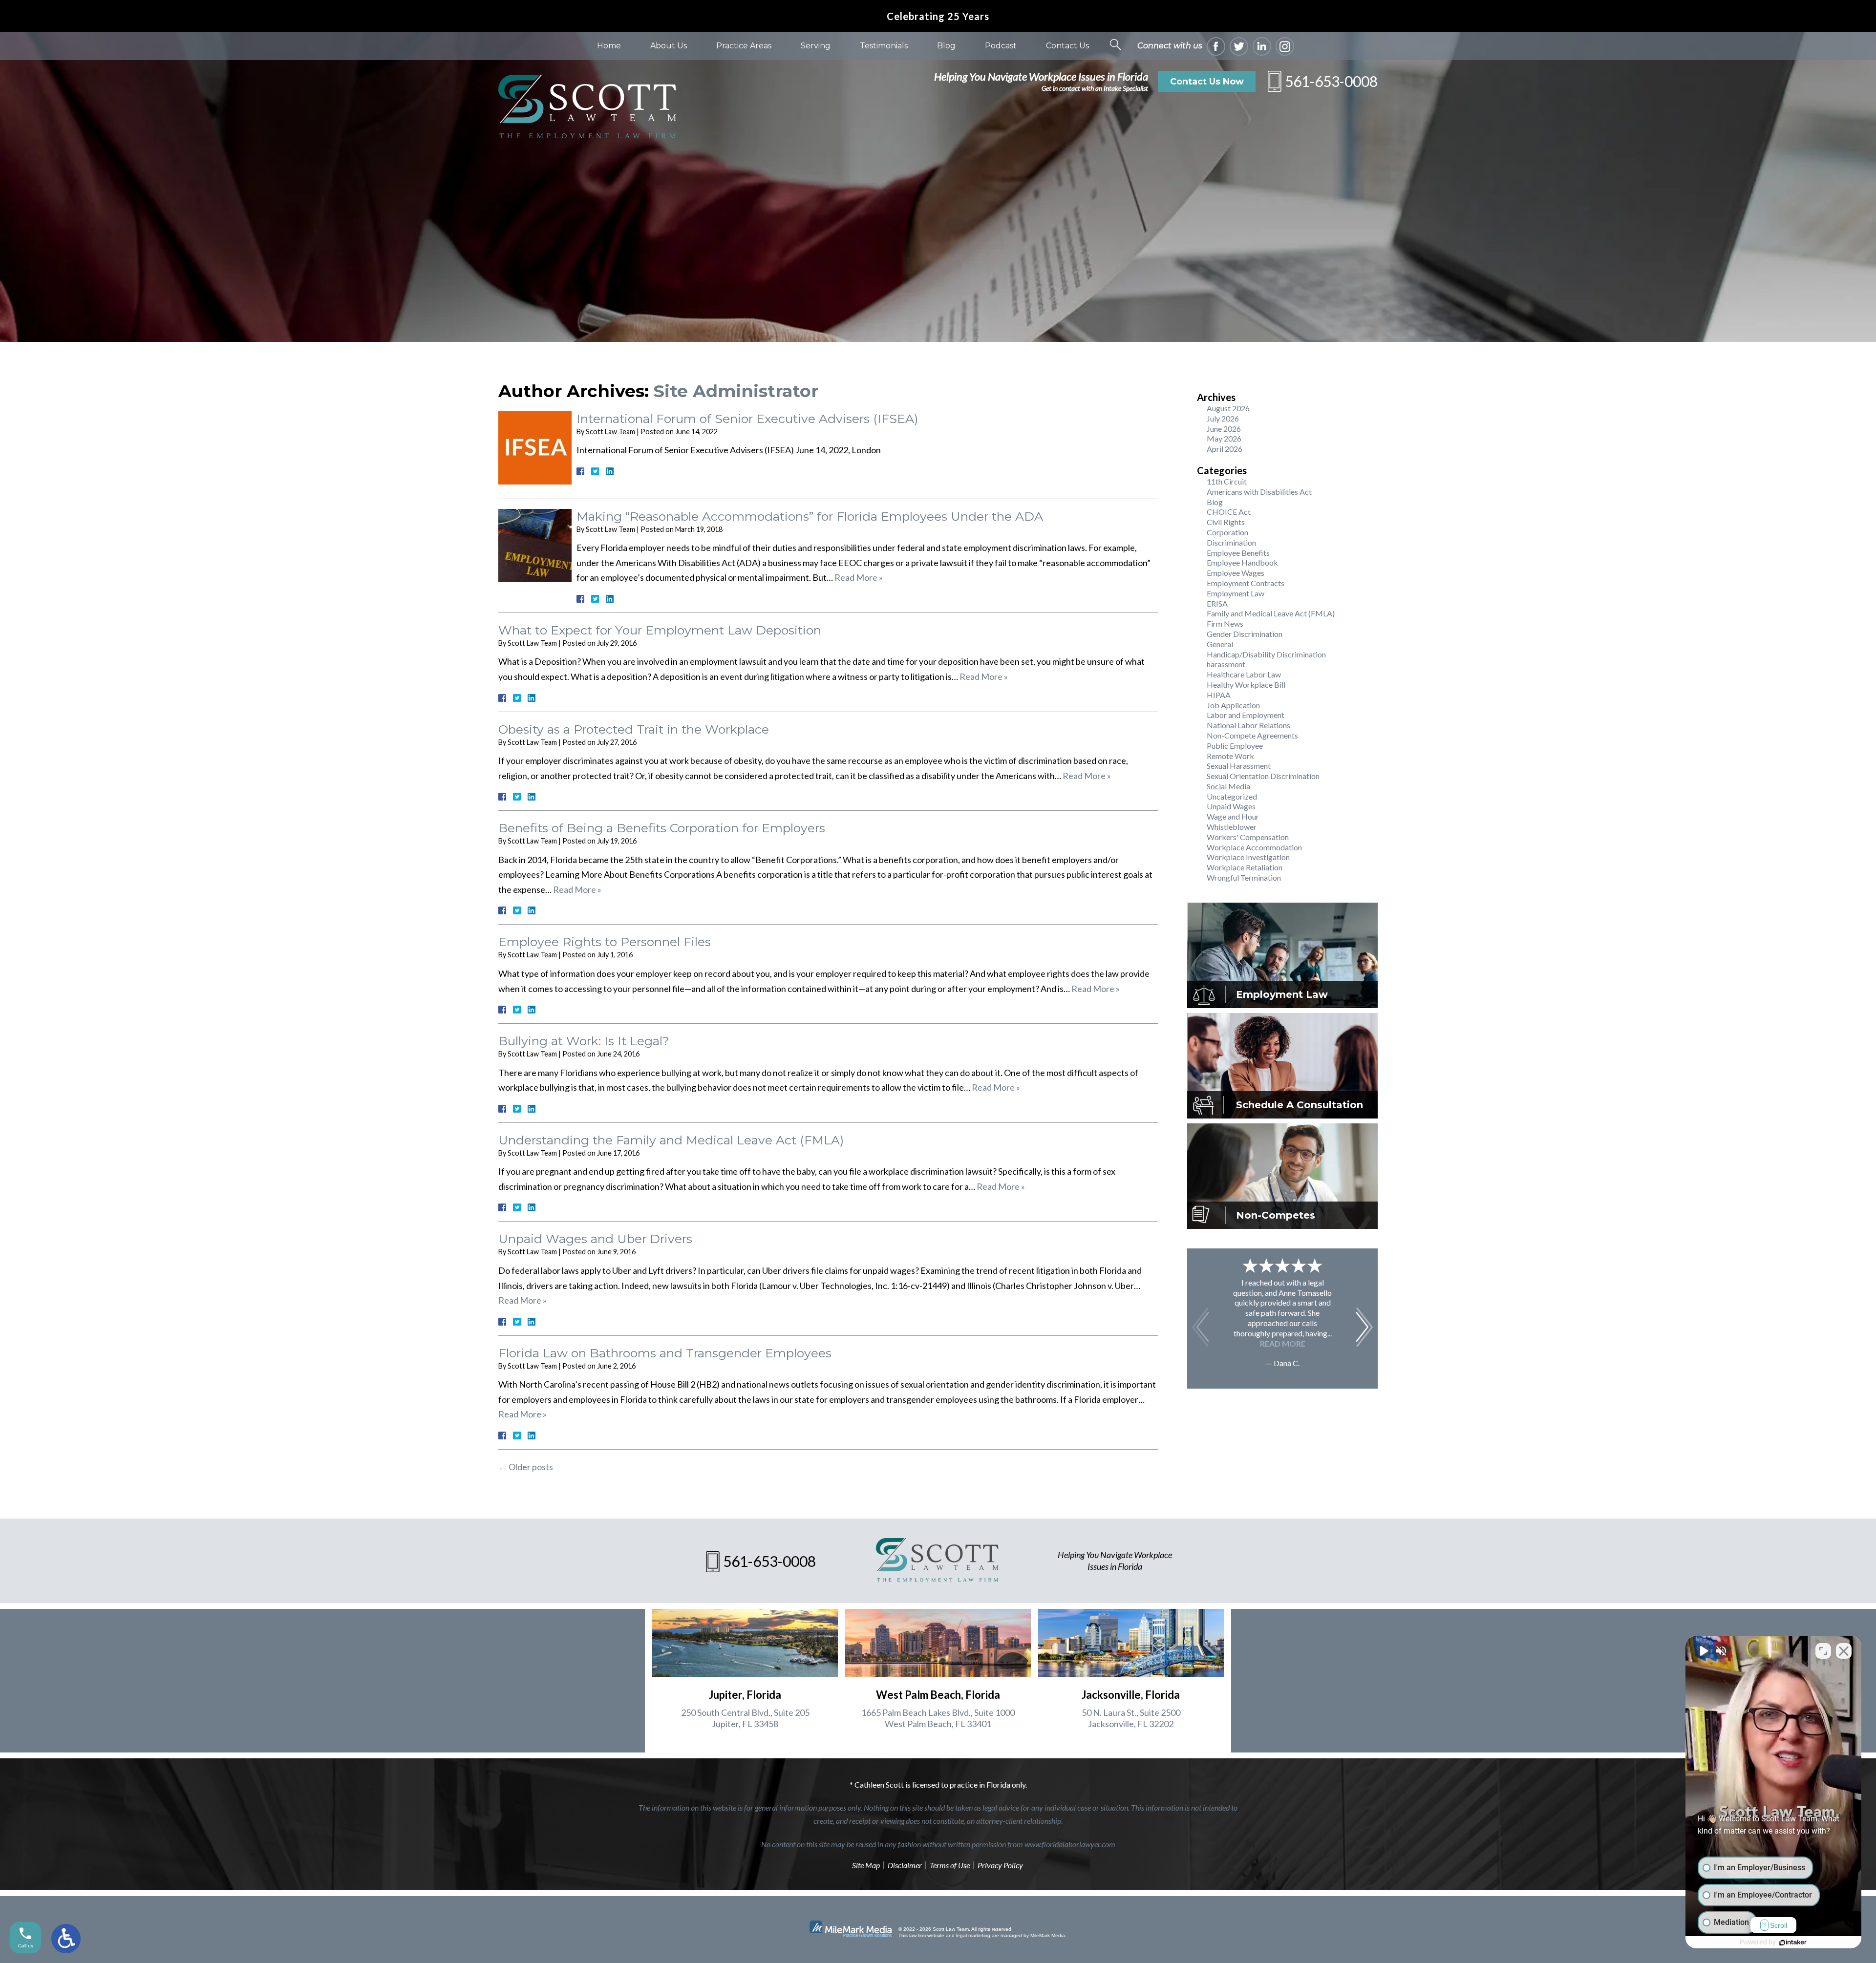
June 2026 (1224, 429)
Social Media (1228, 786)
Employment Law (1236, 593)
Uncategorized (1232, 796)
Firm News (1225, 623)
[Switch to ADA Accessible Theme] (66, 1939)
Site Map (866, 1865)
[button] (1364, 1327)
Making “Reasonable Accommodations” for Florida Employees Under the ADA (810, 516)
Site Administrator (736, 391)
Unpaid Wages (1231, 806)
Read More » (859, 577)
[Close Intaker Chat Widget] (1844, 1651)
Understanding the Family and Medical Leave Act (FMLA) (671, 1140)
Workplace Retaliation (1245, 867)
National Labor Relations (1248, 725)
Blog (946, 46)
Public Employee (1235, 746)
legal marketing (973, 1935)
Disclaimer (905, 1865)
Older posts (526, 1467)
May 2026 (1224, 438)
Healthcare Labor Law (1244, 674)
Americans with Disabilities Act (1259, 492)
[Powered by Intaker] (1793, 1942)
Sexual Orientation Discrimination (1263, 776)
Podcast (1001, 46)
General (1220, 644)
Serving (816, 46)
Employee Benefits (1238, 553)
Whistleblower (1232, 827)
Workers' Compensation (1248, 837)
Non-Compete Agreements (1252, 735)
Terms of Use (950, 1865)
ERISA (1217, 603)
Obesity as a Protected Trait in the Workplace (634, 729)
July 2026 (1223, 418)
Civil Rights (1226, 522)
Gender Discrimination (1245, 634)
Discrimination (1231, 542)
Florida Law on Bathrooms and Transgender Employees (665, 1353)
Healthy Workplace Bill (1246, 685)
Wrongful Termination (1244, 877)
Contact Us (1067, 46)
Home (609, 46)
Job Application (1233, 705)
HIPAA (1219, 695)
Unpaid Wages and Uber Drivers (595, 1239)
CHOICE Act (1229, 512)
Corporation (1227, 532)
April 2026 (1225, 449)
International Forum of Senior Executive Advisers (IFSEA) (747, 419)
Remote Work (1230, 756)
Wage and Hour (1233, 816)
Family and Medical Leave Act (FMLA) (1271, 613)
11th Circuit (1227, 481)
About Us (669, 46)
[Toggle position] (1823, 1651)
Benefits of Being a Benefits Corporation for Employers (662, 828)
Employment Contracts (1246, 583)
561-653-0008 (1331, 81)
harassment (1226, 664)
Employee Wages (1236, 573)
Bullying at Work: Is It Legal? (584, 1041)
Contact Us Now (1207, 82)
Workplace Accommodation (1254, 847)
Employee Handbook (1242, 562)
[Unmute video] (1703, 1651)
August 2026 (1228, 408)
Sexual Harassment (1239, 766)
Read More (1283, 1343)
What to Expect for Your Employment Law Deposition (660, 630)
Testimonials (884, 46)
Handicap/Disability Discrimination (1266, 654)
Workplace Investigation (1248, 857)
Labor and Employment (1246, 715)
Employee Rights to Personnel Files (605, 942)
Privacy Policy (1000, 1865)
